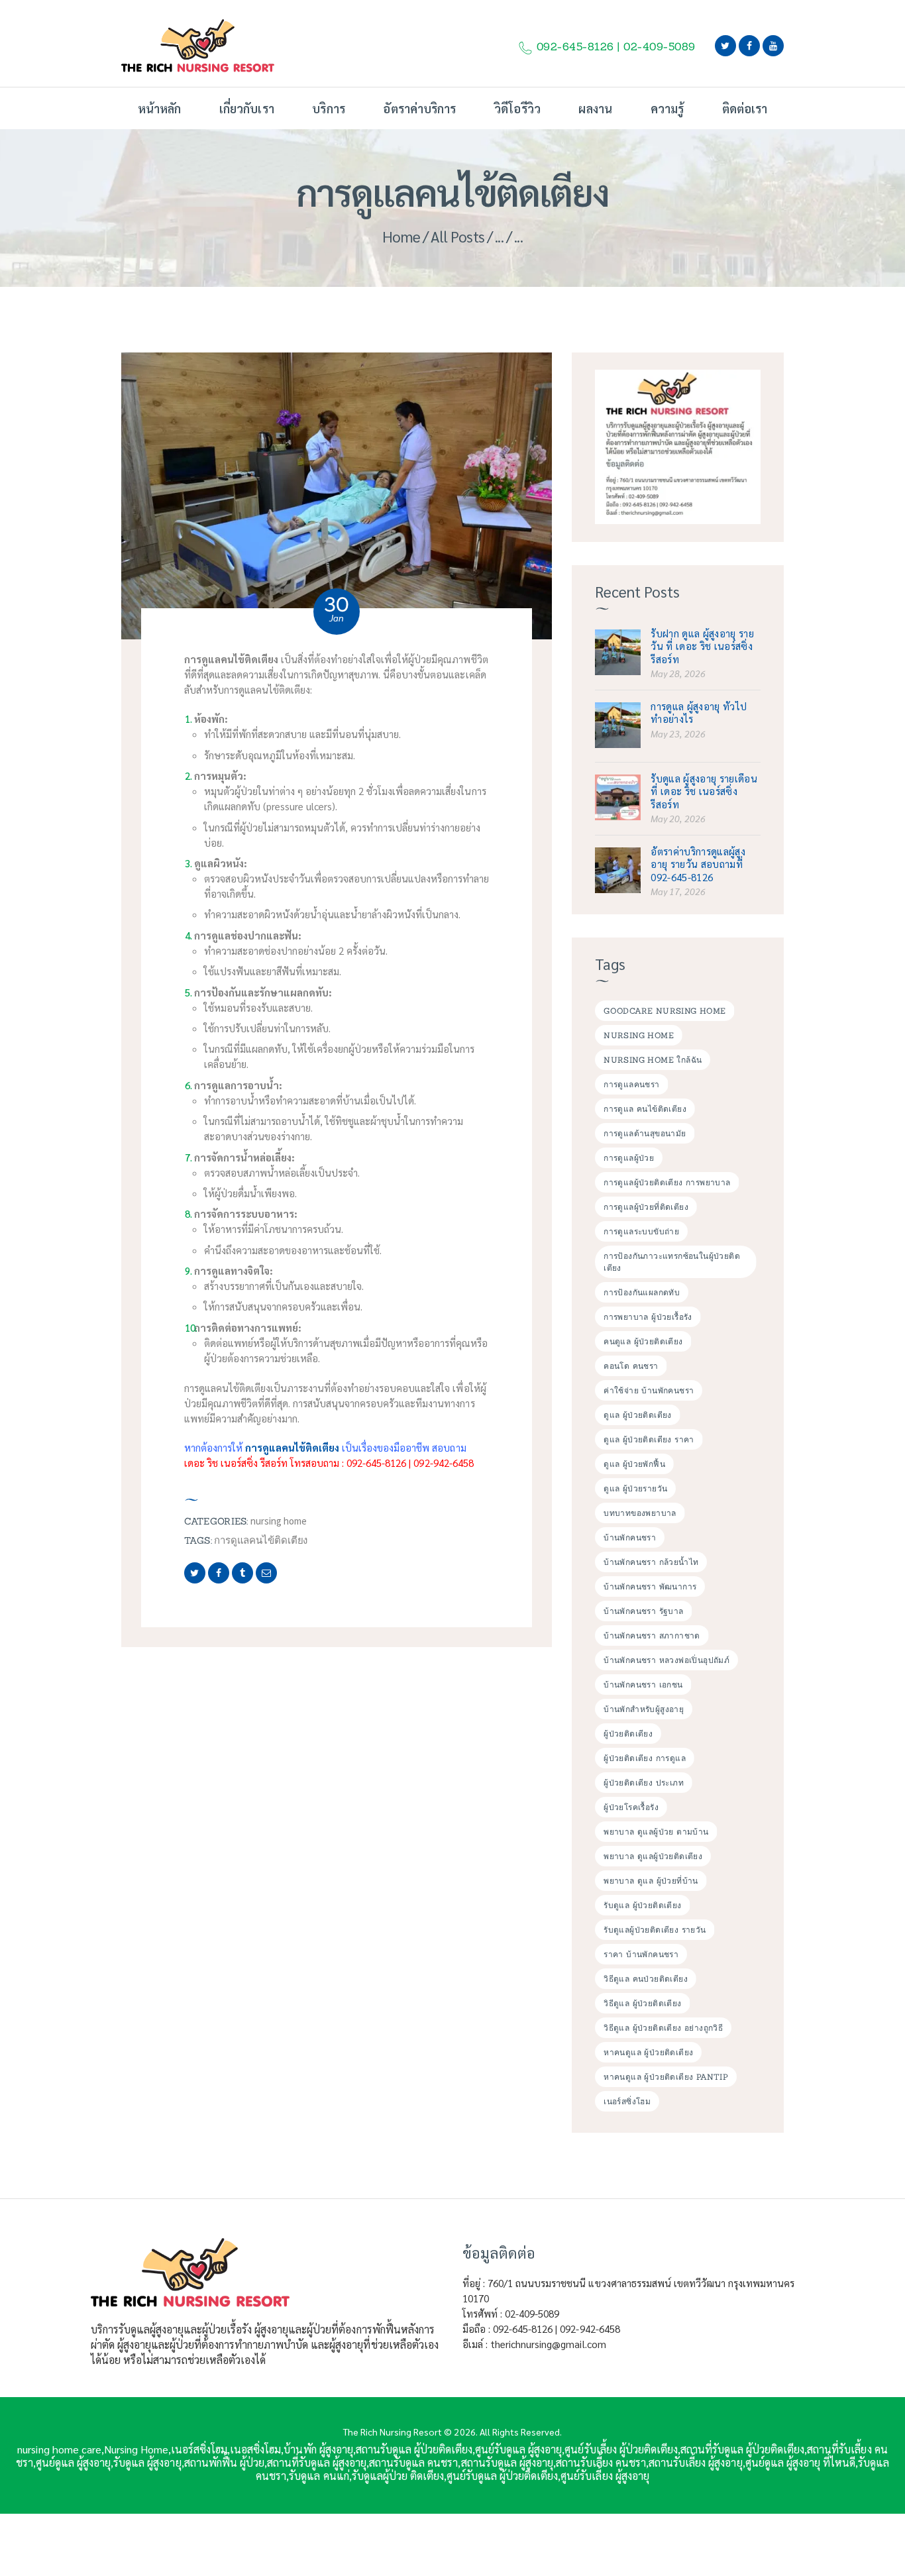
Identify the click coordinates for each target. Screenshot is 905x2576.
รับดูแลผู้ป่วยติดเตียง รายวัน (655, 1930)
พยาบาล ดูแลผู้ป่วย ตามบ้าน (656, 1832)
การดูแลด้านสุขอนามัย (645, 1133)
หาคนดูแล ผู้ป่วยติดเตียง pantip (666, 2077)
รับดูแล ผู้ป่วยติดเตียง (642, 1905)
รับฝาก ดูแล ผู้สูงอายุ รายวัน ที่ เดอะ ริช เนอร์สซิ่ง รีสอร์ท (702, 646)
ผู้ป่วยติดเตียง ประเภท (644, 1783)
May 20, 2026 (678, 818)
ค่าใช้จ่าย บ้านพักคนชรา (649, 1390)
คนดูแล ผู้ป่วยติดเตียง (643, 1341)
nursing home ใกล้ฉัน (653, 1060)
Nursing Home (639, 1035)
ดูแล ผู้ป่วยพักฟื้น (634, 1464)
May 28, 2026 (678, 673)
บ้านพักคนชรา (630, 1537)
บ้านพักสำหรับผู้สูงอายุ (644, 1709)
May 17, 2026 (678, 891)
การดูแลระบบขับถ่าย (641, 1231)
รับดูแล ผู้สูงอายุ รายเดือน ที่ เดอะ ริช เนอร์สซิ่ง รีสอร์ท (704, 791)
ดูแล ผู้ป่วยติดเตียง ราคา (649, 1439)
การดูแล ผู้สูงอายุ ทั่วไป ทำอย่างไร (699, 712)
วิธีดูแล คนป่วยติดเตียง (646, 1979)
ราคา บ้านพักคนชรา (641, 1954)
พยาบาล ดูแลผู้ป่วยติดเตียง (653, 1856)
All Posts (458, 236)
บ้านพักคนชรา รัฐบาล (643, 1611)
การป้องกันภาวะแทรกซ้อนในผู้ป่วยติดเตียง (672, 1262)
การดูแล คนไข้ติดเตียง (645, 1109)
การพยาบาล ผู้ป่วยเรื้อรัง (648, 1317)
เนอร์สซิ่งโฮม (627, 2101)
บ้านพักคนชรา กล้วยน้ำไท (651, 1562)
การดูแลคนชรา (631, 1084)
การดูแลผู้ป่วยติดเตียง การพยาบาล (667, 1182)
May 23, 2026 (678, 733)
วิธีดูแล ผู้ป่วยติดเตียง (642, 2003)
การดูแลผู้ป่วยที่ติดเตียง (646, 1207)
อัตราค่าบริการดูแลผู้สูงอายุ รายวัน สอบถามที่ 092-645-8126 (698, 864)
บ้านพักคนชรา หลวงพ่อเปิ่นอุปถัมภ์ (666, 1660)
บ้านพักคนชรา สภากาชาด (652, 1636)
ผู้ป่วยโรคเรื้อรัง (631, 1807)
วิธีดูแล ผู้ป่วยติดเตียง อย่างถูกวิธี (663, 2028)
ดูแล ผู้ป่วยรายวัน (635, 1488)
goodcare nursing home (665, 1011)
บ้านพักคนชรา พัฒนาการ (650, 1586)
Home (401, 236)
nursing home (279, 1521)
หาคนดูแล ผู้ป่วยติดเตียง (648, 2052)
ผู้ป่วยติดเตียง (628, 1734)
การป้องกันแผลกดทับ (642, 1292)
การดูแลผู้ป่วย (629, 1158)
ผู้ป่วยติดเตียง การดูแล (645, 1758)
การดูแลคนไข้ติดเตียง (261, 1540)
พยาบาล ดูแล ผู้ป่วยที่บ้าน (651, 1881)
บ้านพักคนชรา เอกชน (643, 1685)
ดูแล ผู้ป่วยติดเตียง (638, 1415)
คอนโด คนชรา (631, 1366)
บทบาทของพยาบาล (640, 1513)
